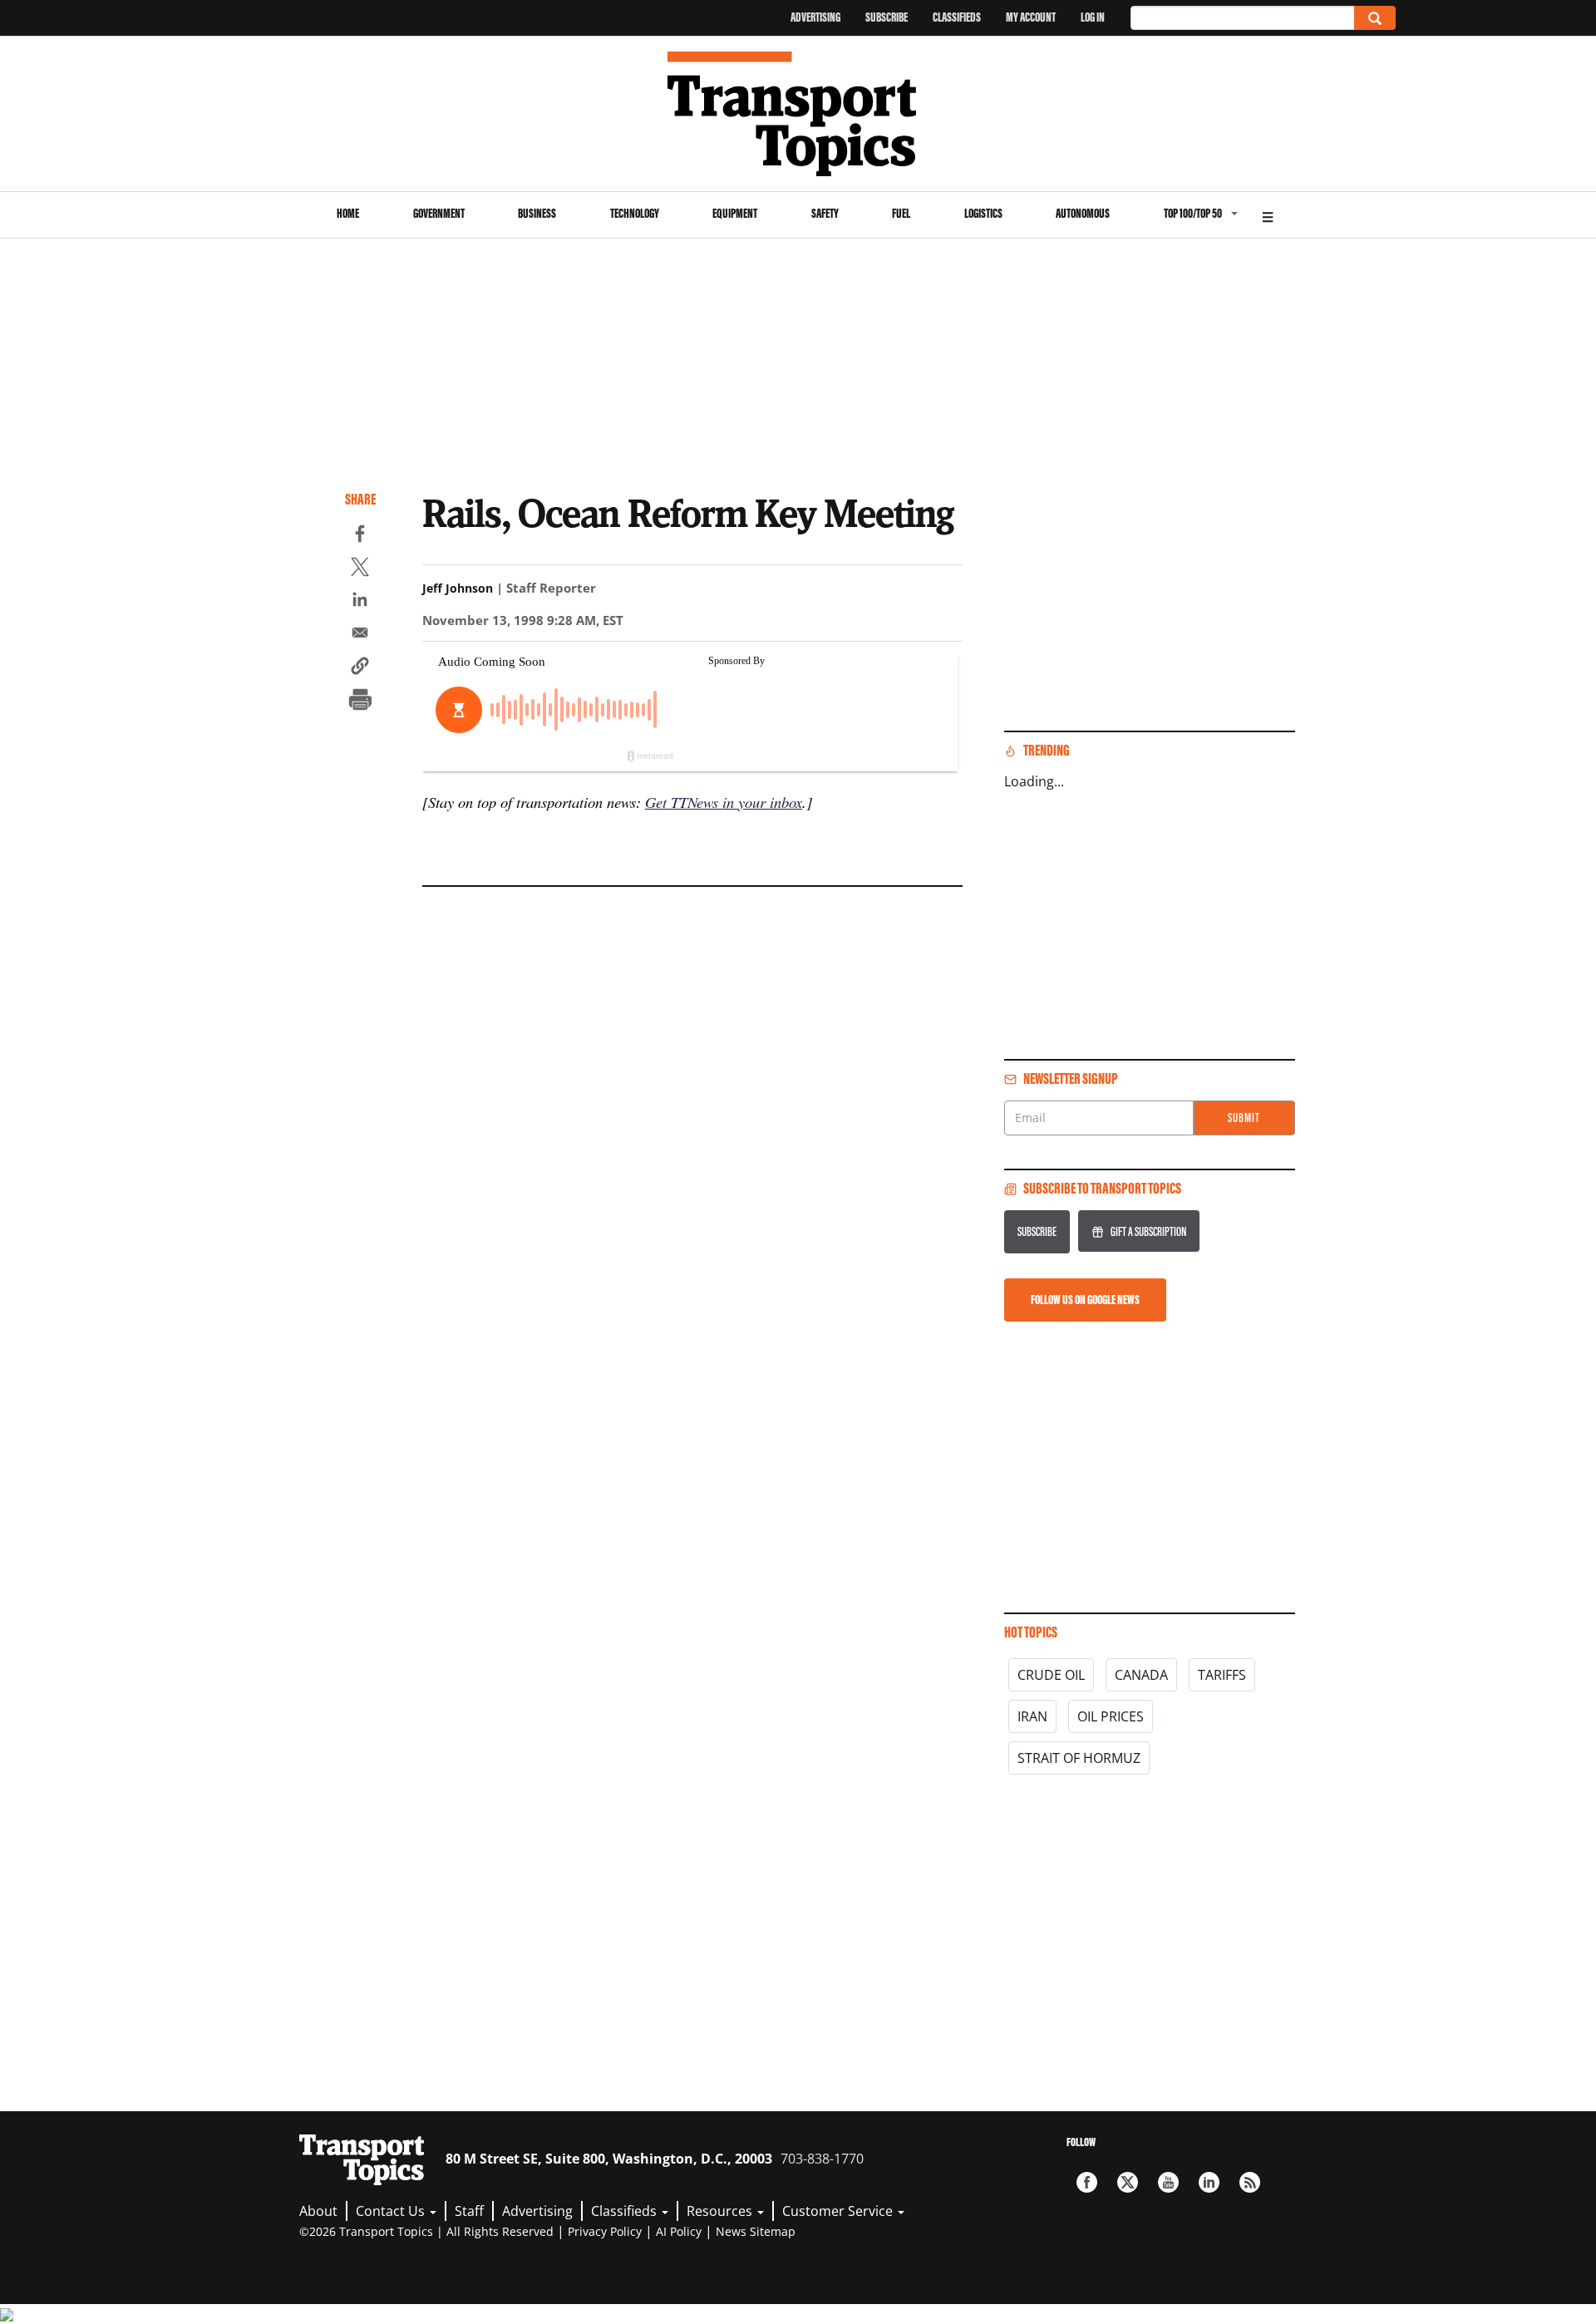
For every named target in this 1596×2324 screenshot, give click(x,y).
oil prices (1111, 1716)
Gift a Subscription (1148, 1231)
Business (537, 213)
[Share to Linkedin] (360, 602)
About (318, 2211)
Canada (1141, 1675)
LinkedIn (1209, 2182)
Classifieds (957, 17)
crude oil (1051, 1675)
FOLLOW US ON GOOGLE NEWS (1085, 1300)
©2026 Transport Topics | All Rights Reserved (426, 2231)
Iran (1032, 1716)
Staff (469, 2211)
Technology (635, 213)
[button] (360, 668)
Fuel (901, 213)
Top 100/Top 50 (1193, 213)
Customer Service (839, 2211)
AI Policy (679, 2231)
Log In (1093, 17)
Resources (721, 2211)
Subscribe (887, 17)
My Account (1031, 17)
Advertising (815, 17)
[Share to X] (360, 569)
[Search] (1375, 18)
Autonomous (1083, 213)
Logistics (983, 213)
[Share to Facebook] (360, 536)
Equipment (735, 213)
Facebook (1087, 2182)
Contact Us (392, 2211)
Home (348, 213)
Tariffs (1222, 1675)
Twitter (1128, 2182)
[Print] (360, 702)
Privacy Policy (605, 2231)
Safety (825, 213)
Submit (1244, 1118)
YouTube (1168, 2182)
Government (439, 213)
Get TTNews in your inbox (724, 802)
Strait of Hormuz (1079, 1758)
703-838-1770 (822, 2159)
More (1268, 215)
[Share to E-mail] (360, 635)
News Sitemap (756, 2231)
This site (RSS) (1250, 2182)
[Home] (798, 114)
